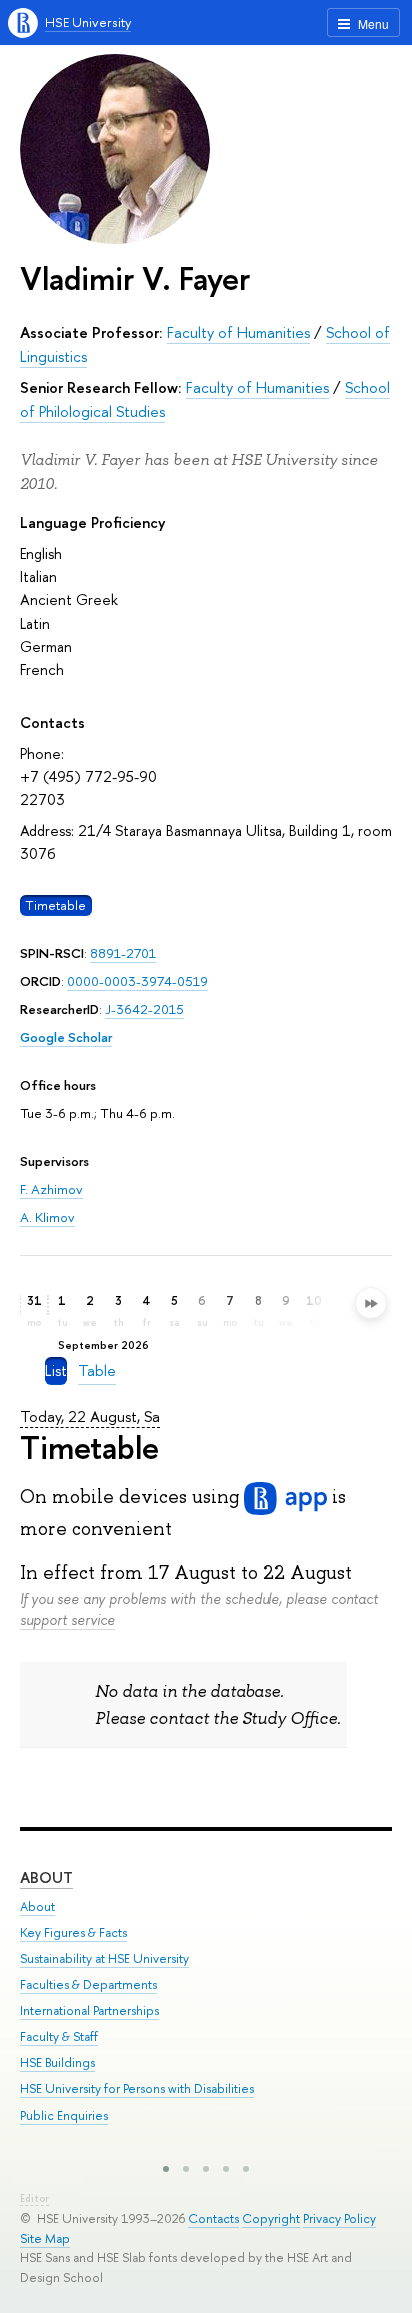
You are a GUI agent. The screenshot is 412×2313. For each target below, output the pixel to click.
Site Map (45, 2238)
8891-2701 (123, 953)
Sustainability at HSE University (104, 1958)
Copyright (271, 2218)
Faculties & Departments (88, 1984)
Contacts (213, 2218)
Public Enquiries (64, 2115)
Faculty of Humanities (238, 332)
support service (67, 1619)
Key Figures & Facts (73, 1932)
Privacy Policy (339, 2218)
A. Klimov (47, 1217)
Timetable (55, 905)
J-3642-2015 (144, 1009)
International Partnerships (89, 2010)
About (46, 1877)
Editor (34, 2198)
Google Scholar (66, 1037)
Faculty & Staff (59, 2036)
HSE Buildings (57, 2062)
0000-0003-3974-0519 (137, 981)
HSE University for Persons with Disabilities (137, 2088)
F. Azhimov (51, 1189)
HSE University (88, 22)
